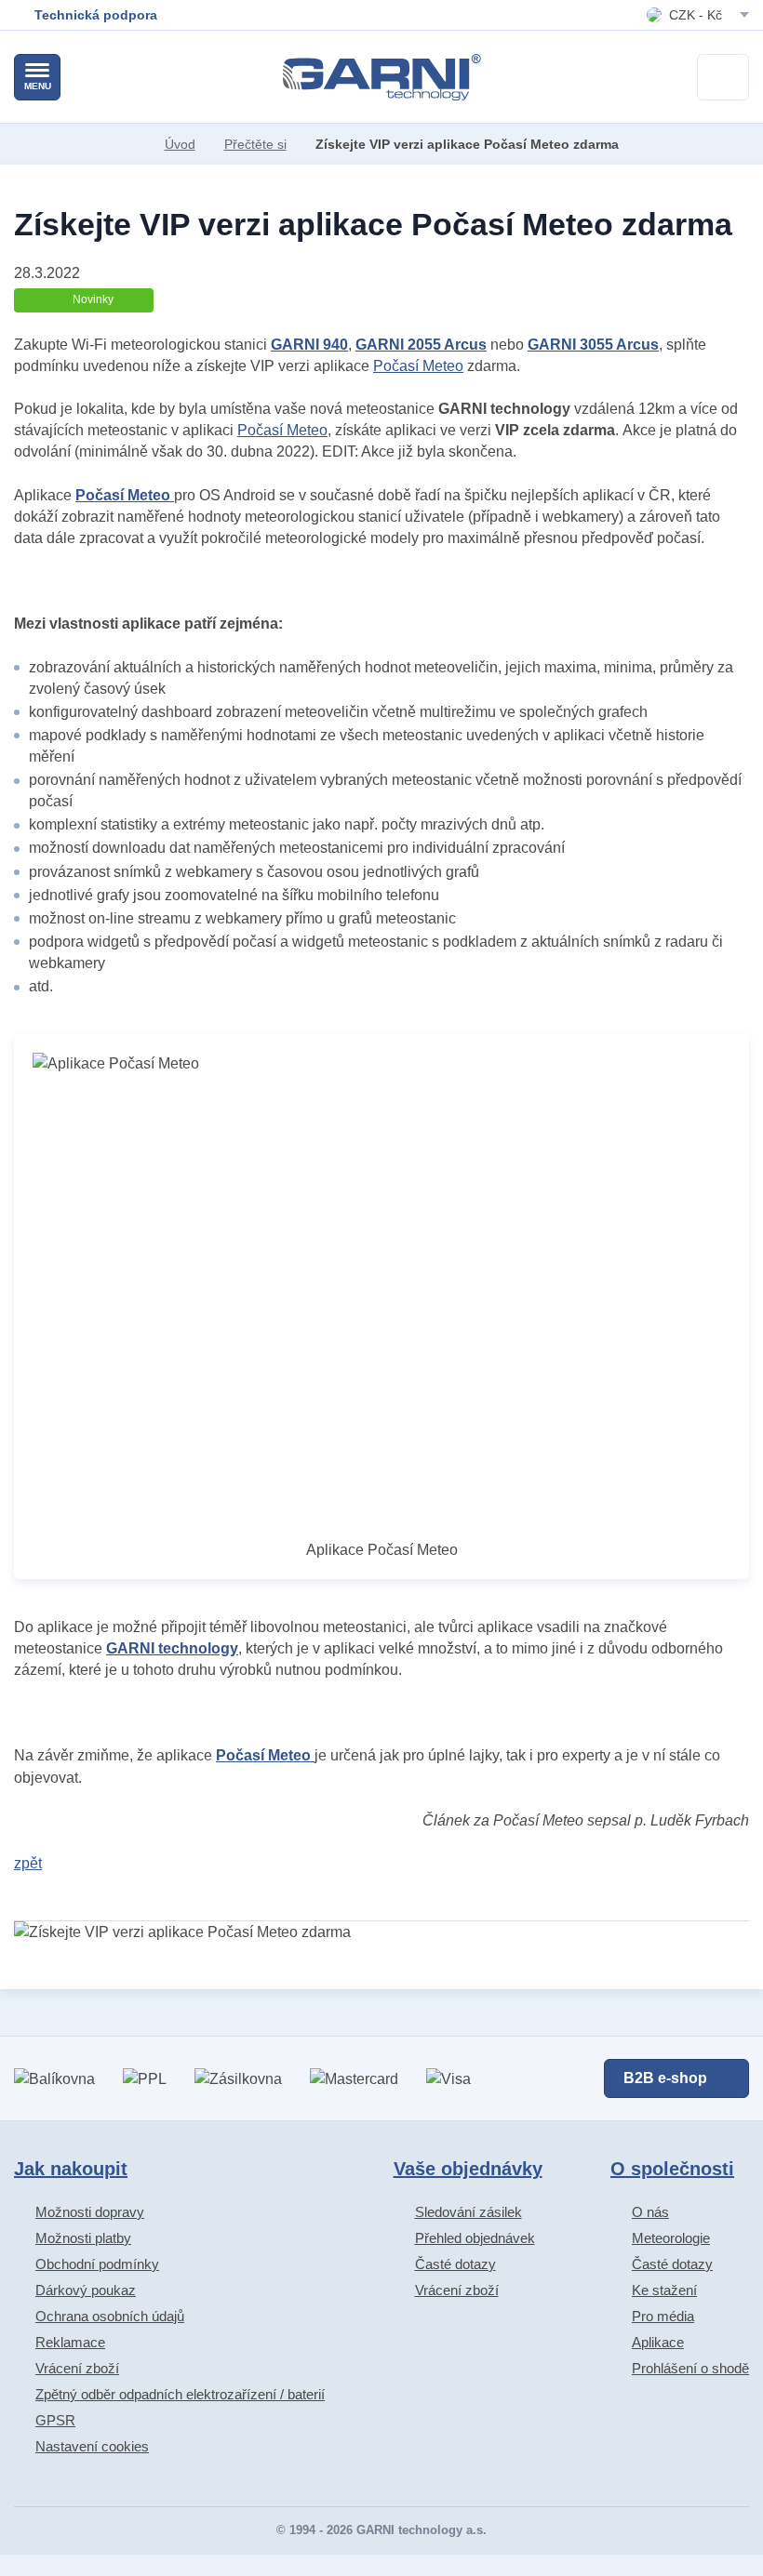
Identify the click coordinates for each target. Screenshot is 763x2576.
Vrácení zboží (77, 2368)
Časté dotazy (455, 2264)
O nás (650, 2212)
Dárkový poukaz (86, 2290)
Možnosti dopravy (90, 2212)
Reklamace (70, 2342)
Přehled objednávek (475, 2238)
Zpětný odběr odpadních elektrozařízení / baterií (180, 2394)
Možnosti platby (83, 2238)
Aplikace (658, 2342)
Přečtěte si (255, 144)
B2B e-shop (665, 2078)
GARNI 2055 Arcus (421, 345)
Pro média (663, 2316)
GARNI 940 (309, 345)
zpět (28, 1863)
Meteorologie (671, 2238)
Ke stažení (664, 2290)
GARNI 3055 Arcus (593, 345)
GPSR (55, 2420)
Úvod (180, 144)
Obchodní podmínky (97, 2264)
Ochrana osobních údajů (110, 2316)
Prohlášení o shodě (690, 2368)
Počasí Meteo (418, 366)
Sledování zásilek (469, 2212)
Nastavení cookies (92, 2446)
